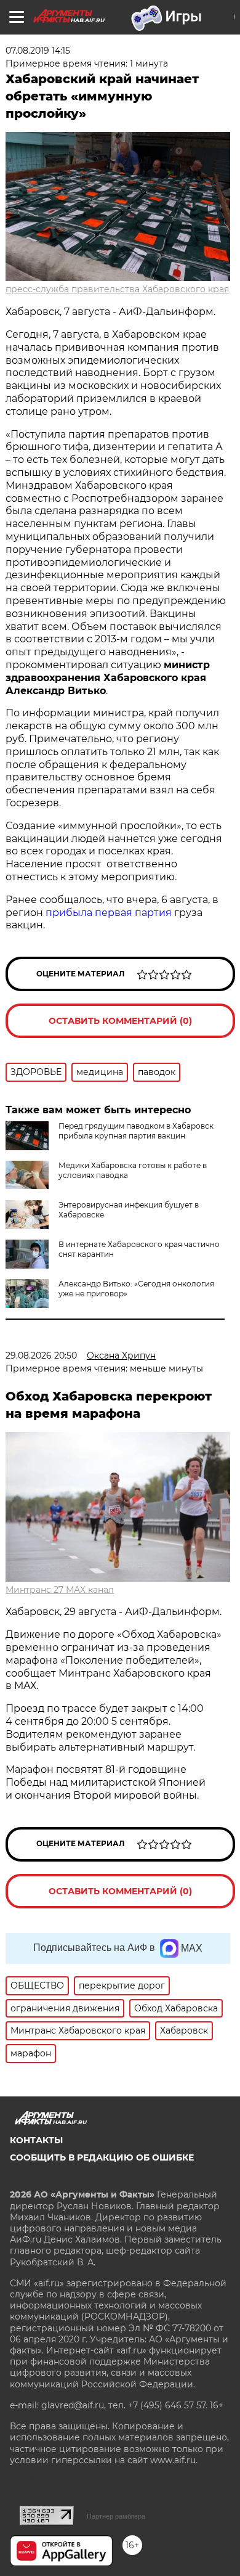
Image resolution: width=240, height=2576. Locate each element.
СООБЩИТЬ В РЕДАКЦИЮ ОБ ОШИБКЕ (102, 2157)
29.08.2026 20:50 (41, 1355)
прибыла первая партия (109, 913)
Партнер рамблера (116, 2516)
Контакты (36, 2140)
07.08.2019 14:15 (38, 51)
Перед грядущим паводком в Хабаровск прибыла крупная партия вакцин (136, 1131)
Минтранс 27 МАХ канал (60, 1590)
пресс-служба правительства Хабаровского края (117, 289)
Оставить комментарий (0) (120, 1021)
